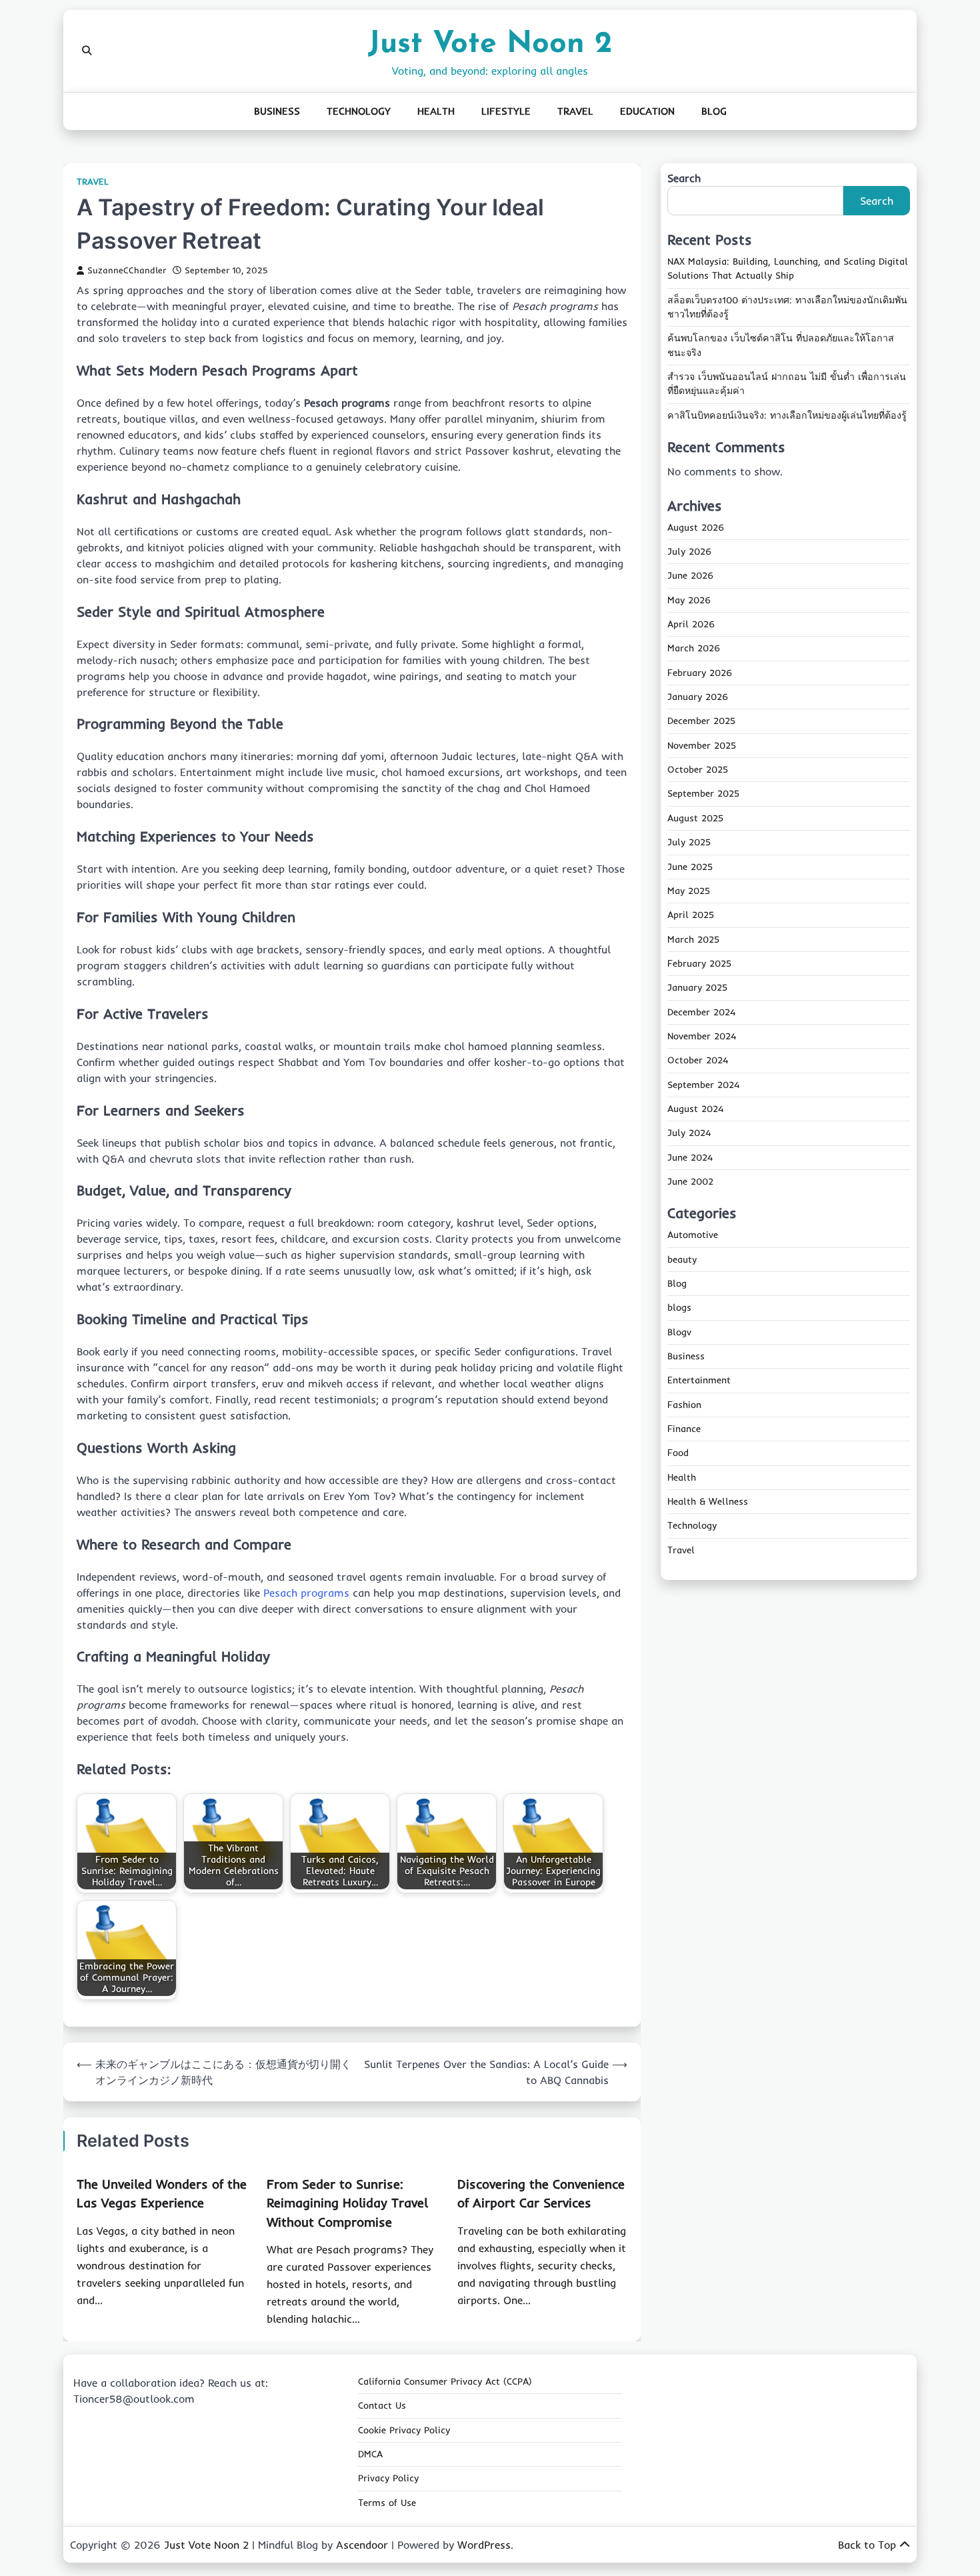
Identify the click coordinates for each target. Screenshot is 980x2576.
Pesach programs (306, 1593)
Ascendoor (362, 2545)
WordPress (484, 2545)
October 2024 (698, 1061)
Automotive (693, 1235)
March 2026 (694, 649)
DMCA (370, 2454)
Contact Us (382, 2405)
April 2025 (691, 915)
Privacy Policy (388, 2478)
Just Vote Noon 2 (490, 44)
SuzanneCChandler (127, 270)
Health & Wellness (708, 1502)
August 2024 (695, 1109)
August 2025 (695, 818)
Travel (575, 111)
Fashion (684, 1405)
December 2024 (701, 1012)
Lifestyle (506, 111)
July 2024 (689, 1133)
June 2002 (690, 1181)
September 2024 (703, 1085)
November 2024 (702, 1036)
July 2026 (689, 552)
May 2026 (689, 600)
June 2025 (690, 867)
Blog (714, 111)
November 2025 (702, 745)
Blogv (679, 1332)
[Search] (87, 51)
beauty (682, 1259)
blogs (679, 1308)
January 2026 (698, 697)
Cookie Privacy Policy (404, 2430)
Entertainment (699, 1381)
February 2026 (700, 673)
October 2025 (698, 770)
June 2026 (690, 576)
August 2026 (696, 527)
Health (436, 111)
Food (678, 1453)
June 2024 (690, 1157)
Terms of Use (387, 2503)
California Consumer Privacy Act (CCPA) (445, 2381)
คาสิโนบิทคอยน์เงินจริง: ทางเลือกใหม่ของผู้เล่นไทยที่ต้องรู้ (787, 415)
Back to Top (867, 2545)
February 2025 (699, 963)
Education (647, 111)
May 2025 (689, 891)
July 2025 (689, 843)
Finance (684, 1429)
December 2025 (701, 721)
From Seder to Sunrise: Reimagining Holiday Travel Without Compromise (347, 2203)
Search (684, 178)
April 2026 (691, 625)
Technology (359, 111)
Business (277, 111)
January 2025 (697, 988)
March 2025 (693, 939)
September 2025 (703, 794)
